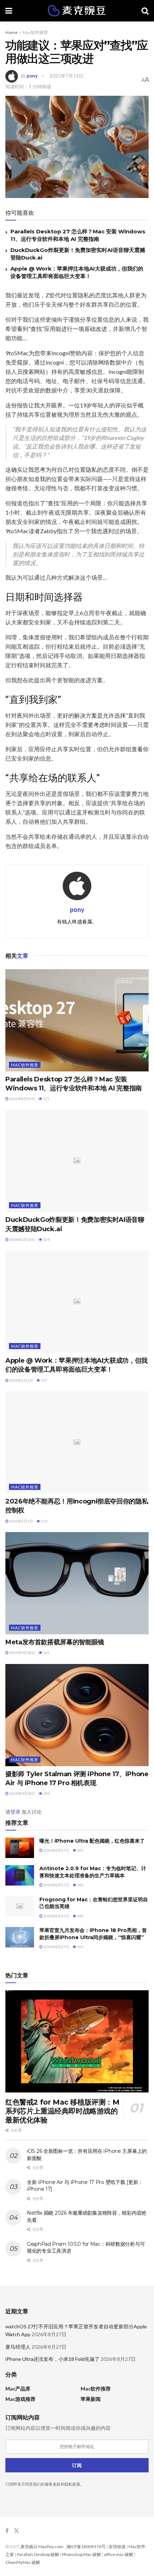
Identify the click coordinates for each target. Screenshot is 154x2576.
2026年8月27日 (56, 1850)
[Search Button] (145, 11)
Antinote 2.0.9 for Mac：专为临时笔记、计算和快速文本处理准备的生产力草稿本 (93, 1872)
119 (44, 1521)
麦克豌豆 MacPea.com (42, 2547)
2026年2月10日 (22, 1239)
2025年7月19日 (66, 76)
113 (46, 1099)
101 (80, 1850)
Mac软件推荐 (35, 32)
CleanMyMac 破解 (23, 2562)
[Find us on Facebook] (7, 2531)
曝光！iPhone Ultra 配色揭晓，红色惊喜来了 (92, 1841)
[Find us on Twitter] (16, 2531)
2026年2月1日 (21, 1380)
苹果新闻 (91, 2399)
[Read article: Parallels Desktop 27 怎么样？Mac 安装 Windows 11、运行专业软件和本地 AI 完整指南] (77, 1020)
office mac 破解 (119, 2554)
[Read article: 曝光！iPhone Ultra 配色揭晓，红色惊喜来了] (20, 1848)
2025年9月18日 (22, 1653)
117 (44, 1380)
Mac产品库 (18, 2389)
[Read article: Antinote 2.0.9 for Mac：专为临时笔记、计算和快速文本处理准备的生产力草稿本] (20, 1875)
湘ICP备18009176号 (86, 2547)
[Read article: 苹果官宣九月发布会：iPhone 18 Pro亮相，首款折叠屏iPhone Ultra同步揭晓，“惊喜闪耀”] (20, 1937)
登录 (15, 1812)
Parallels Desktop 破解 (38, 2554)
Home (11, 32)
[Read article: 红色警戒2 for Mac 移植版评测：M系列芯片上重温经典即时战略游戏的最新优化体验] (77, 2041)
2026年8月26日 (22, 1099)
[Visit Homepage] (77, 11)
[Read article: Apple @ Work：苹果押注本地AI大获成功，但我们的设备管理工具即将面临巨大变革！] (77, 1302)
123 (46, 1653)
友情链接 (117, 2547)
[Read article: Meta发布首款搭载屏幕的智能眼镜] (77, 1583)
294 (46, 1793)
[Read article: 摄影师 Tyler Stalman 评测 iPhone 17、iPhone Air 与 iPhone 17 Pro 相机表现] (77, 1715)
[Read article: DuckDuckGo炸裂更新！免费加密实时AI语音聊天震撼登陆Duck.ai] (77, 1161)
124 (46, 1239)
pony (32, 76)
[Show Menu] (9, 11)
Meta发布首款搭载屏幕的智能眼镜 (55, 1642)
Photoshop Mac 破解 (81, 2554)
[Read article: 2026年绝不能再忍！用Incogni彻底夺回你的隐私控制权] (77, 1442)
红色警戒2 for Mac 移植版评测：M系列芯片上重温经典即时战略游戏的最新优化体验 (62, 2111)
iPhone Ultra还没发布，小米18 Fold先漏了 (52, 2359)
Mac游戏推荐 (20, 2399)
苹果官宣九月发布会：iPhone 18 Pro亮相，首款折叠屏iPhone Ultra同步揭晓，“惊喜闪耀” (93, 1934)
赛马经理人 (18, 2347)
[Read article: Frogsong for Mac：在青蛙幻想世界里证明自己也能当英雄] (20, 1906)
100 (80, 1885)
